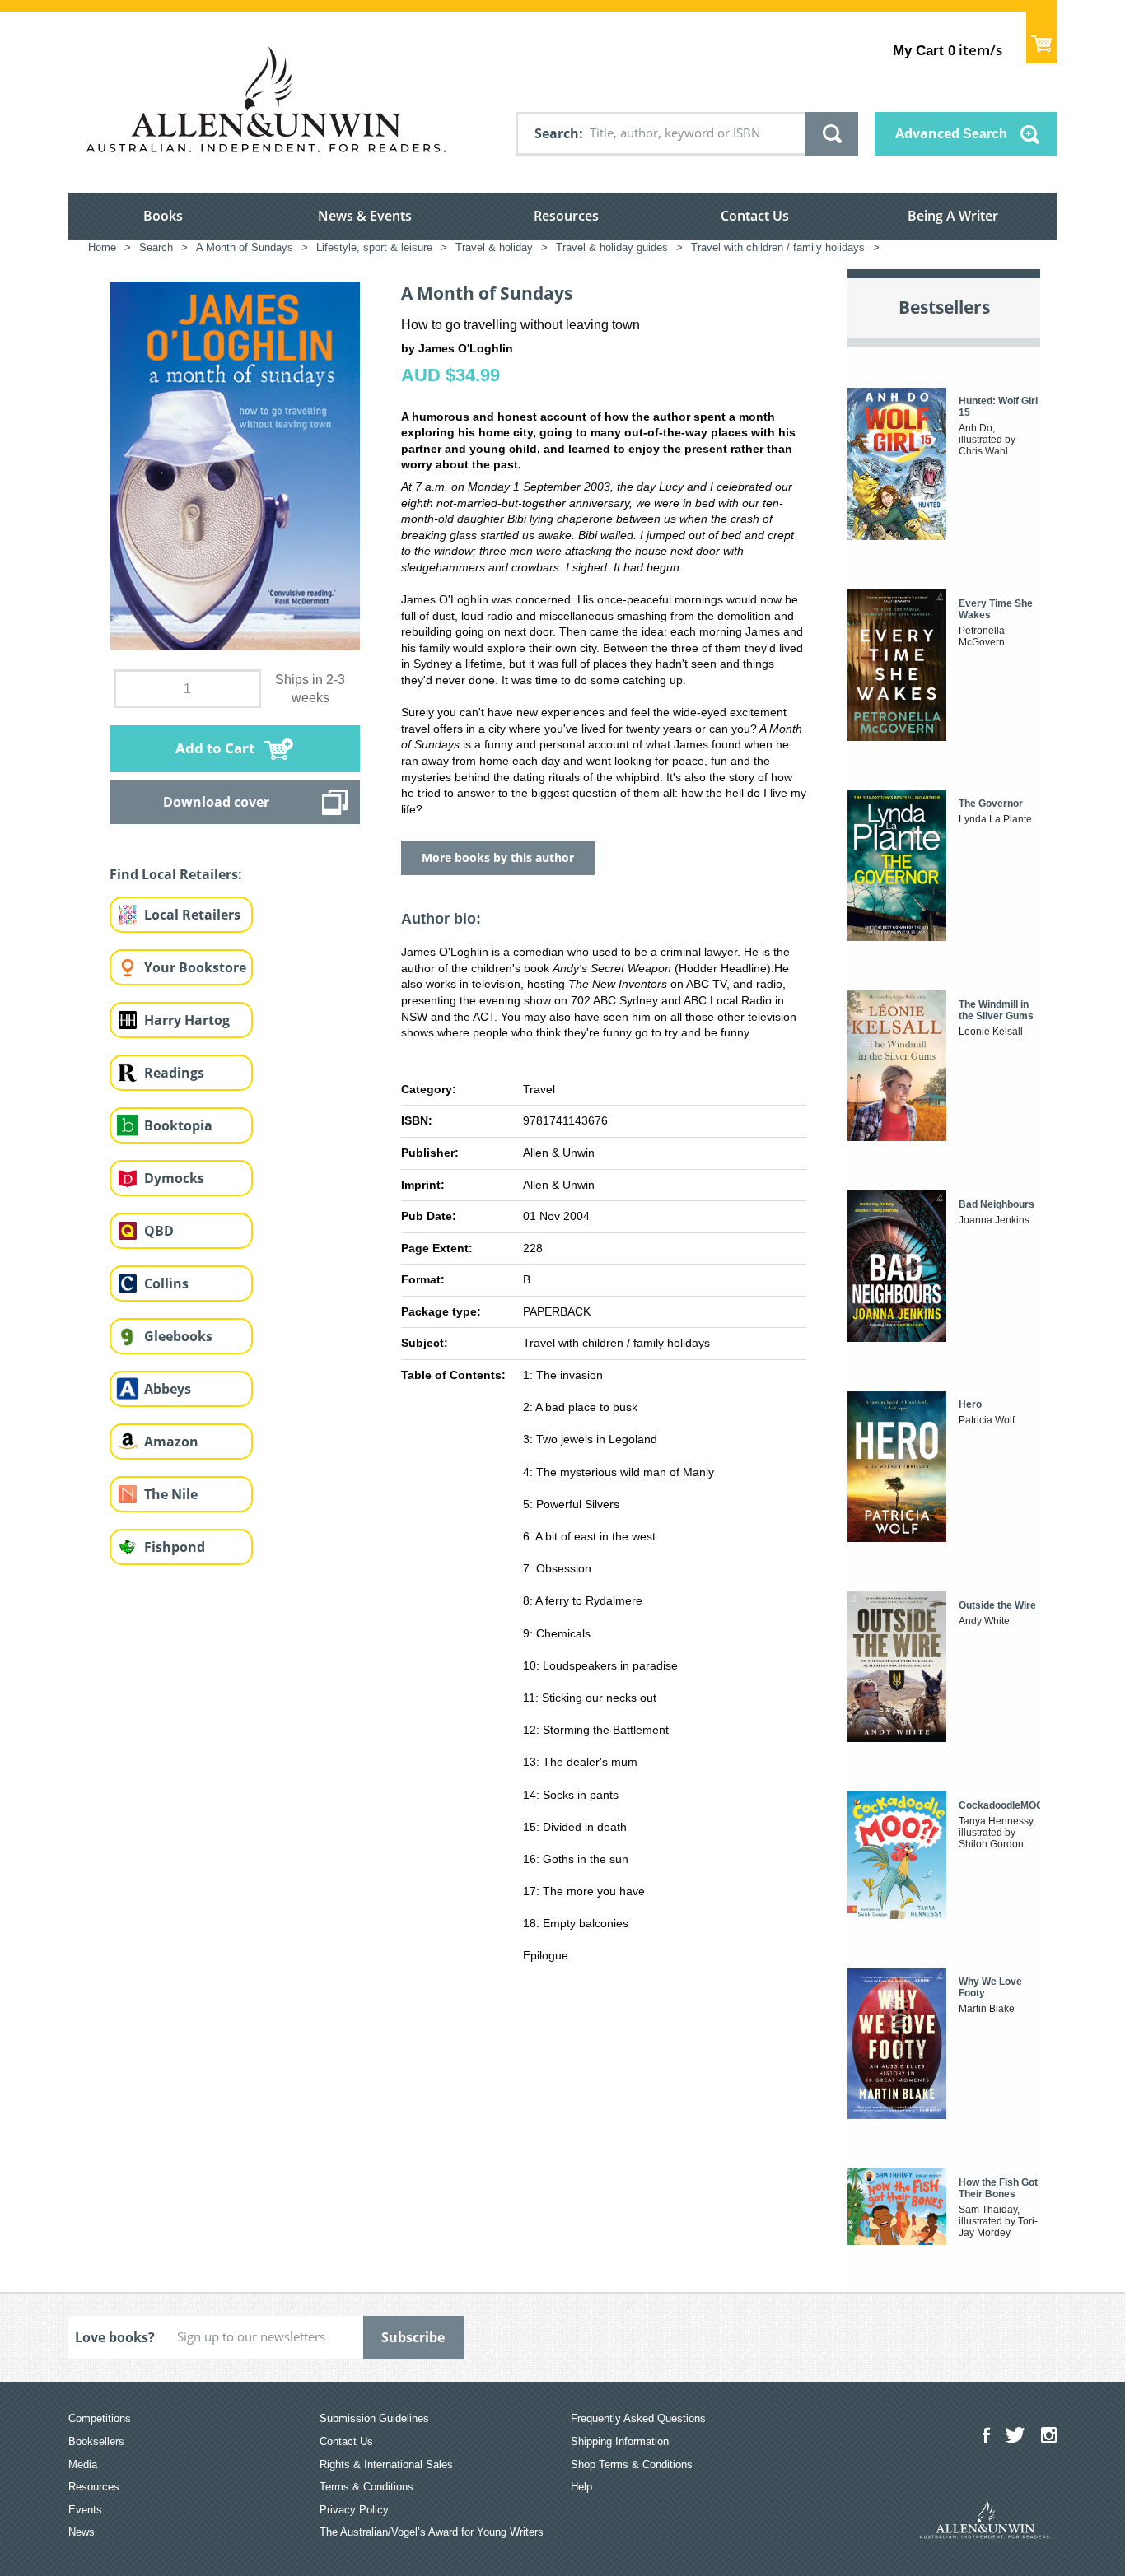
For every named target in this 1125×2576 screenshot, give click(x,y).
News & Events (365, 216)
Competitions (100, 2418)
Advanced (951, 133)
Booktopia (178, 1125)
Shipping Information (620, 2441)
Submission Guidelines (374, 2418)
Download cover (216, 802)
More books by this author (498, 857)
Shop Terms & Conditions (632, 2464)
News (82, 2532)
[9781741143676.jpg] (235, 465)
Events (85, 2510)
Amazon (171, 1442)
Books (163, 216)
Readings (174, 1073)
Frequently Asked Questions (638, 2418)
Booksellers (96, 2441)
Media (83, 2464)
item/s (948, 50)
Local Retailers (192, 915)
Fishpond (175, 1547)
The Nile (171, 1494)
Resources (566, 216)
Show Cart (1041, 37)
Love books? (115, 2337)
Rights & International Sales (386, 2464)
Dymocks (174, 1178)
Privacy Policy (354, 2510)
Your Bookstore (195, 967)
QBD (159, 1231)
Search (557, 133)
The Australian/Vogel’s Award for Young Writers (432, 2532)
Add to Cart (215, 748)
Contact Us (755, 216)
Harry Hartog (187, 1020)
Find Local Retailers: (176, 874)
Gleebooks (178, 1336)
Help (581, 2487)
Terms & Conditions (366, 2487)
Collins (166, 1283)
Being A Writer (953, 216)
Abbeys (168, 1389)
